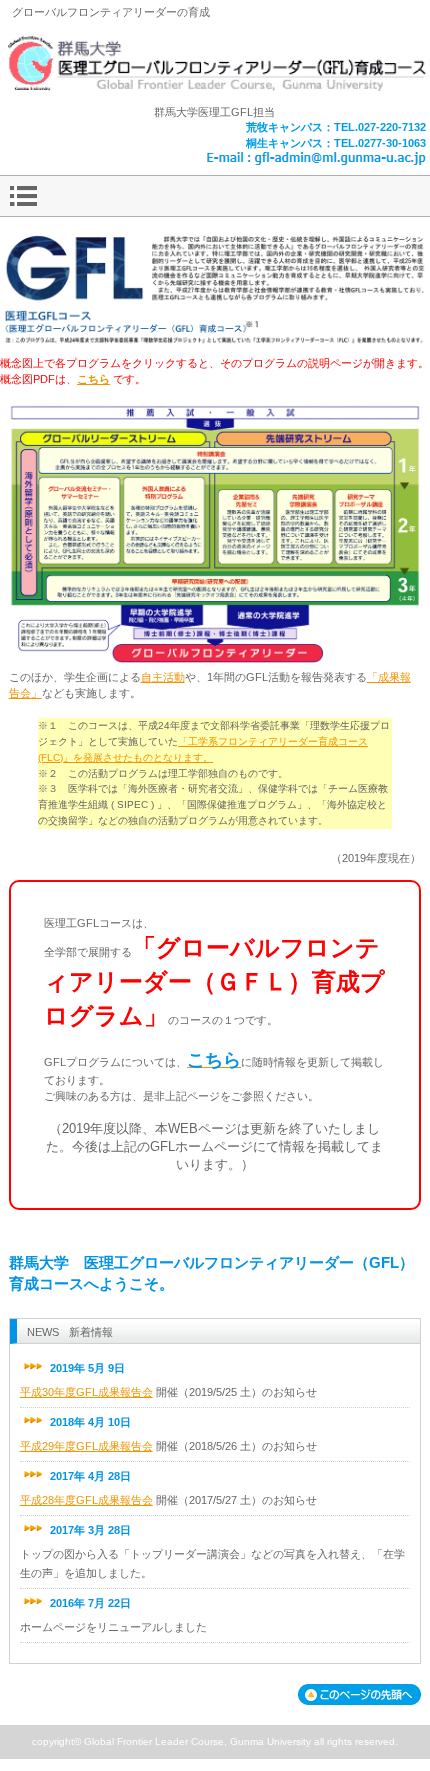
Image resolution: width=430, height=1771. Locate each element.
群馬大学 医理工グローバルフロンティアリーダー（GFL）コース (214, 65)
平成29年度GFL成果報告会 (86, 1446)
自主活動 (163, 677)
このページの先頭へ (359, 1694)
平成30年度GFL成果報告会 (86, 1392)
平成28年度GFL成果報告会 (86, 1500)
